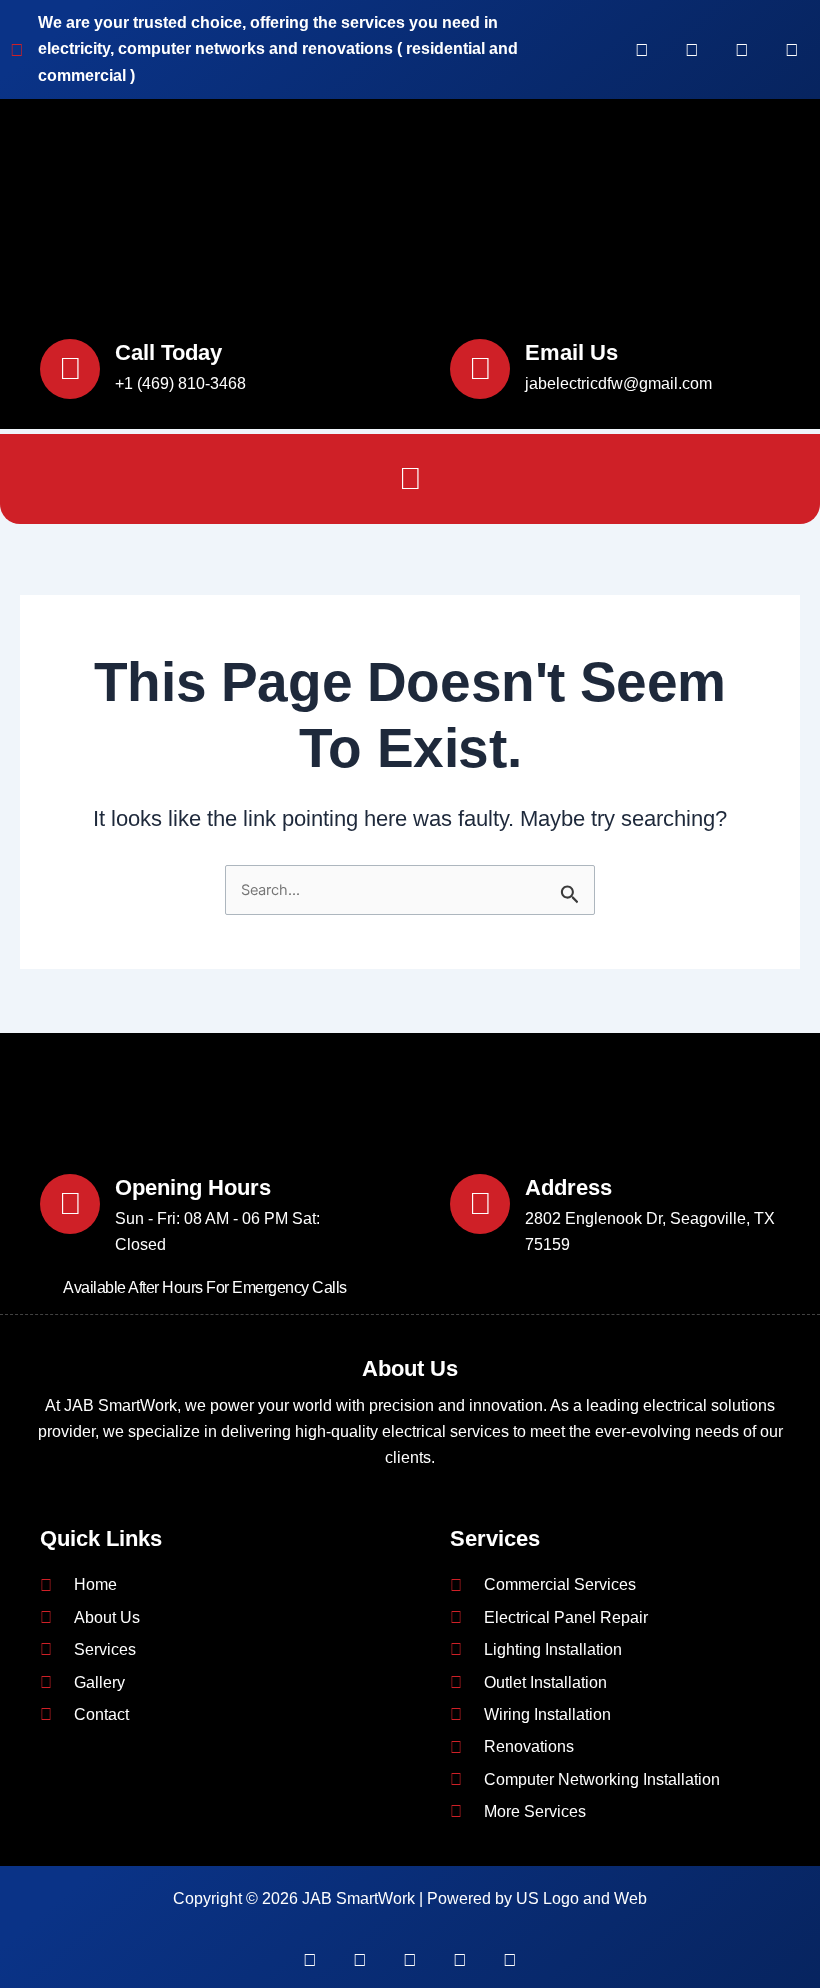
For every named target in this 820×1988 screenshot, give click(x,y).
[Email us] (480, 369)
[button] (410, 479)
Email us (571, 352)
